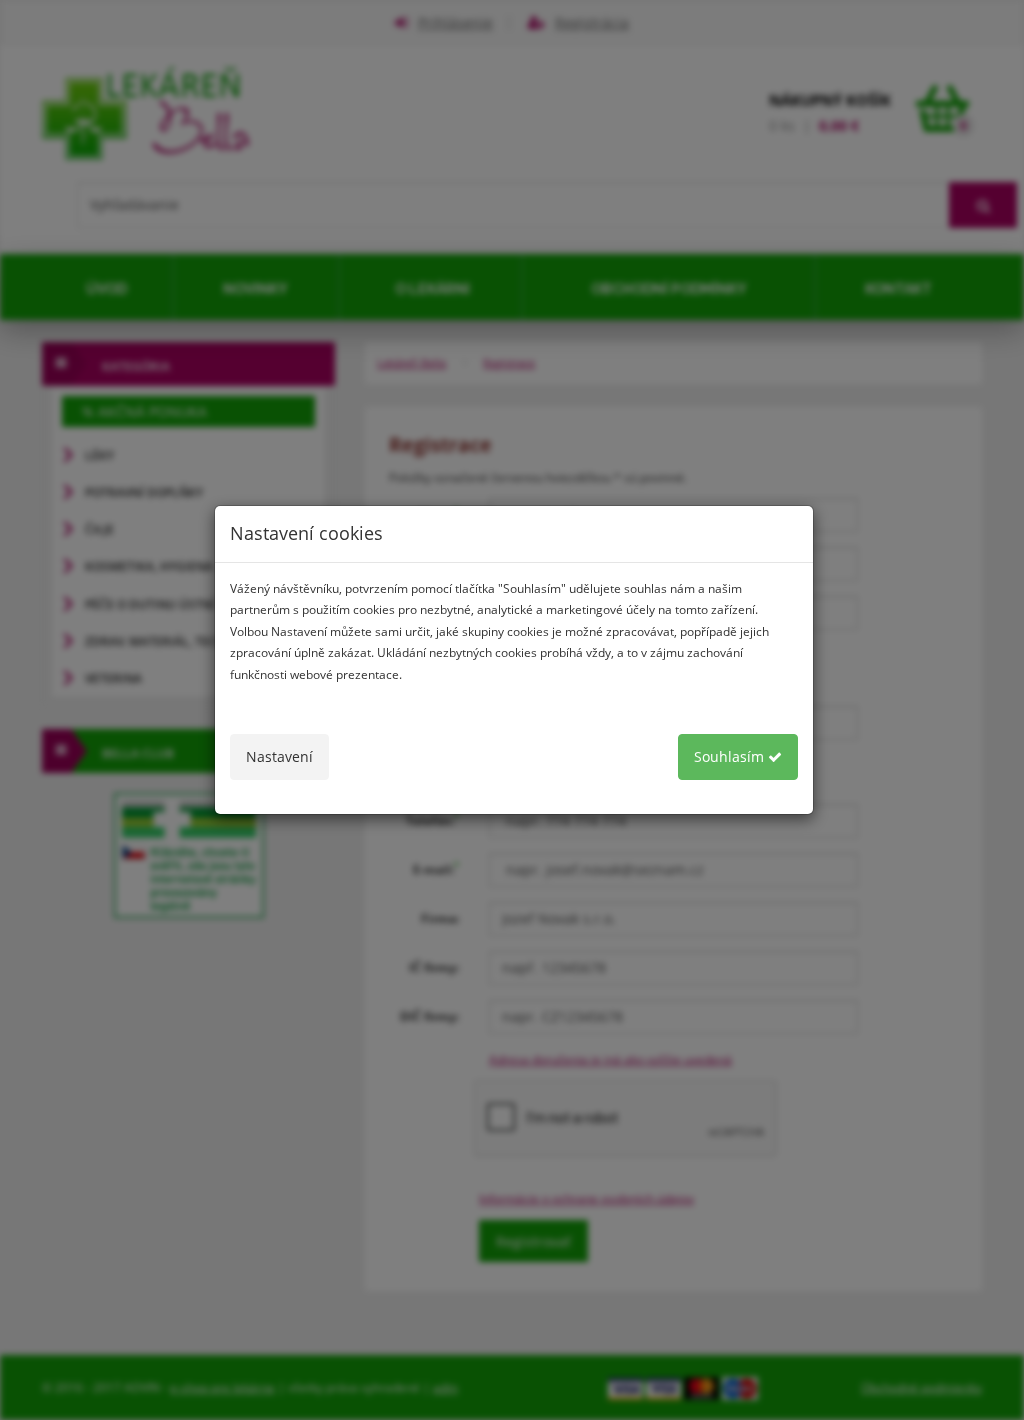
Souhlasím (731, 756)
